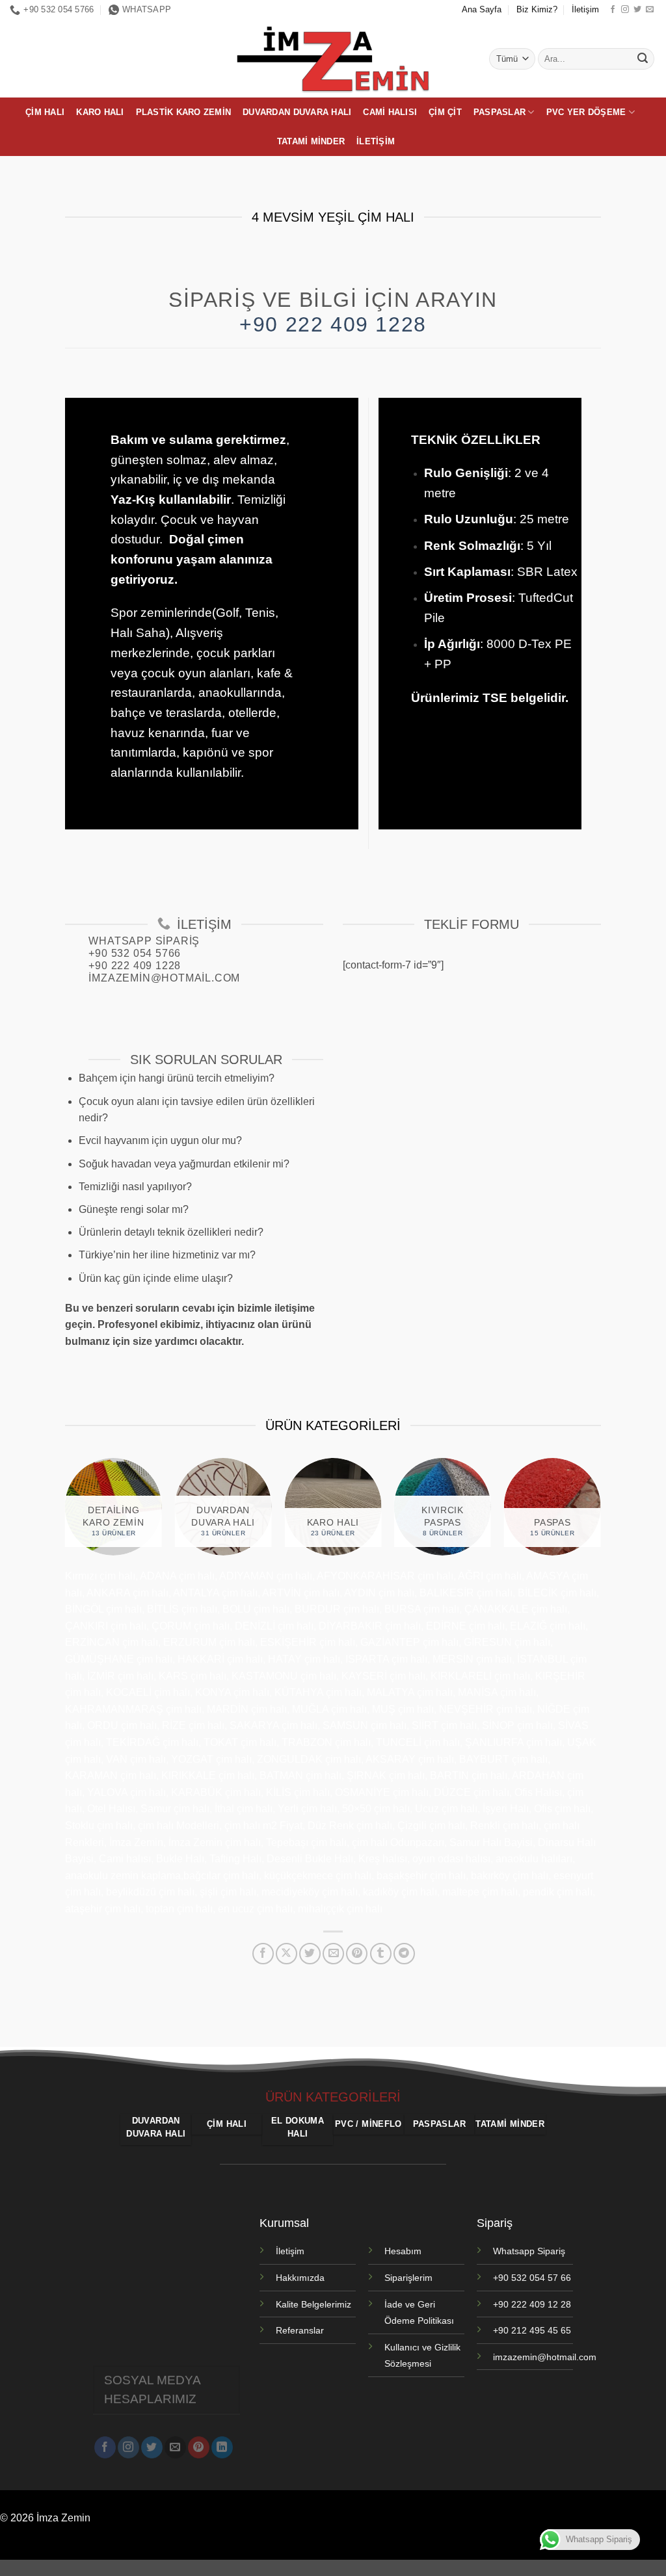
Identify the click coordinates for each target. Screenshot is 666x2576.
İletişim (585, 9)
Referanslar (300, 2330)
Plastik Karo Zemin (184, 112)
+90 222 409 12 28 (532, 2304)
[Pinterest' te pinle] (357, 1954)
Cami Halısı (390, 112)
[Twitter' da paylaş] (310, 1954)
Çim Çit (445, 112)
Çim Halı (45, 112)
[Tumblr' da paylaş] (381, 1954)
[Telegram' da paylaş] (404, 1954)
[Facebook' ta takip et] (613, 10)
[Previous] (52, 1515)
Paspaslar (499, 112)
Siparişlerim (408, 2278)
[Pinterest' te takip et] (199, 2447)
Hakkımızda (300, 2278)
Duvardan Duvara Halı (297, 112)
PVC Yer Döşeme (586, 112)
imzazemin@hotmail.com (545, 2357)
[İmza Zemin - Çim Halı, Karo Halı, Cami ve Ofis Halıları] (333, 59)
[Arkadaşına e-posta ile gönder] (333, 1954)
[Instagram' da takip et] (625, 10)
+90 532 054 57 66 (532, 2278)
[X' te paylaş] (286, 1954)
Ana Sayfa (482, 9)
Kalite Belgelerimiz (313, 2304)
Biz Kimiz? (537, 9)
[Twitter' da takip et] (637, 10)
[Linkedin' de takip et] (222, 2447)
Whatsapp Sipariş (529, 2251)
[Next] (614, 1515)
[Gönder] (643, 59)
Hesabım (403, 2251)
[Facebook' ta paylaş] (263, 1954)
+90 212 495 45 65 (532, 2330)
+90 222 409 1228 (333, 324)
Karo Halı (100, 112)
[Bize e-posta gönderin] (650, 10)
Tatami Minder (311, 141)
